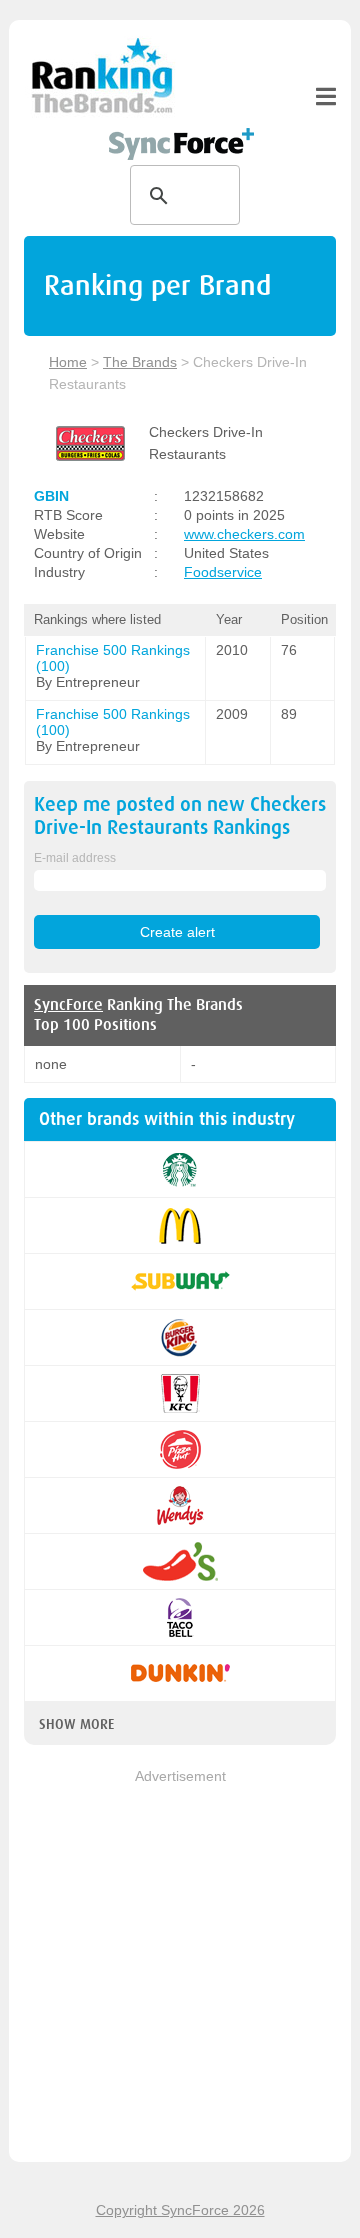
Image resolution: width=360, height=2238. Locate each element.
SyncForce (68, 1005)
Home (68, 362)
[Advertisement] (180, 1967)
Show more (76, 1724)
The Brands (140, 362)
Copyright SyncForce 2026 (180, 2210)
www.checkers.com (244, 534)
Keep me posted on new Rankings (180, 816)
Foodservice (223, 572)
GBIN (51, 496)
